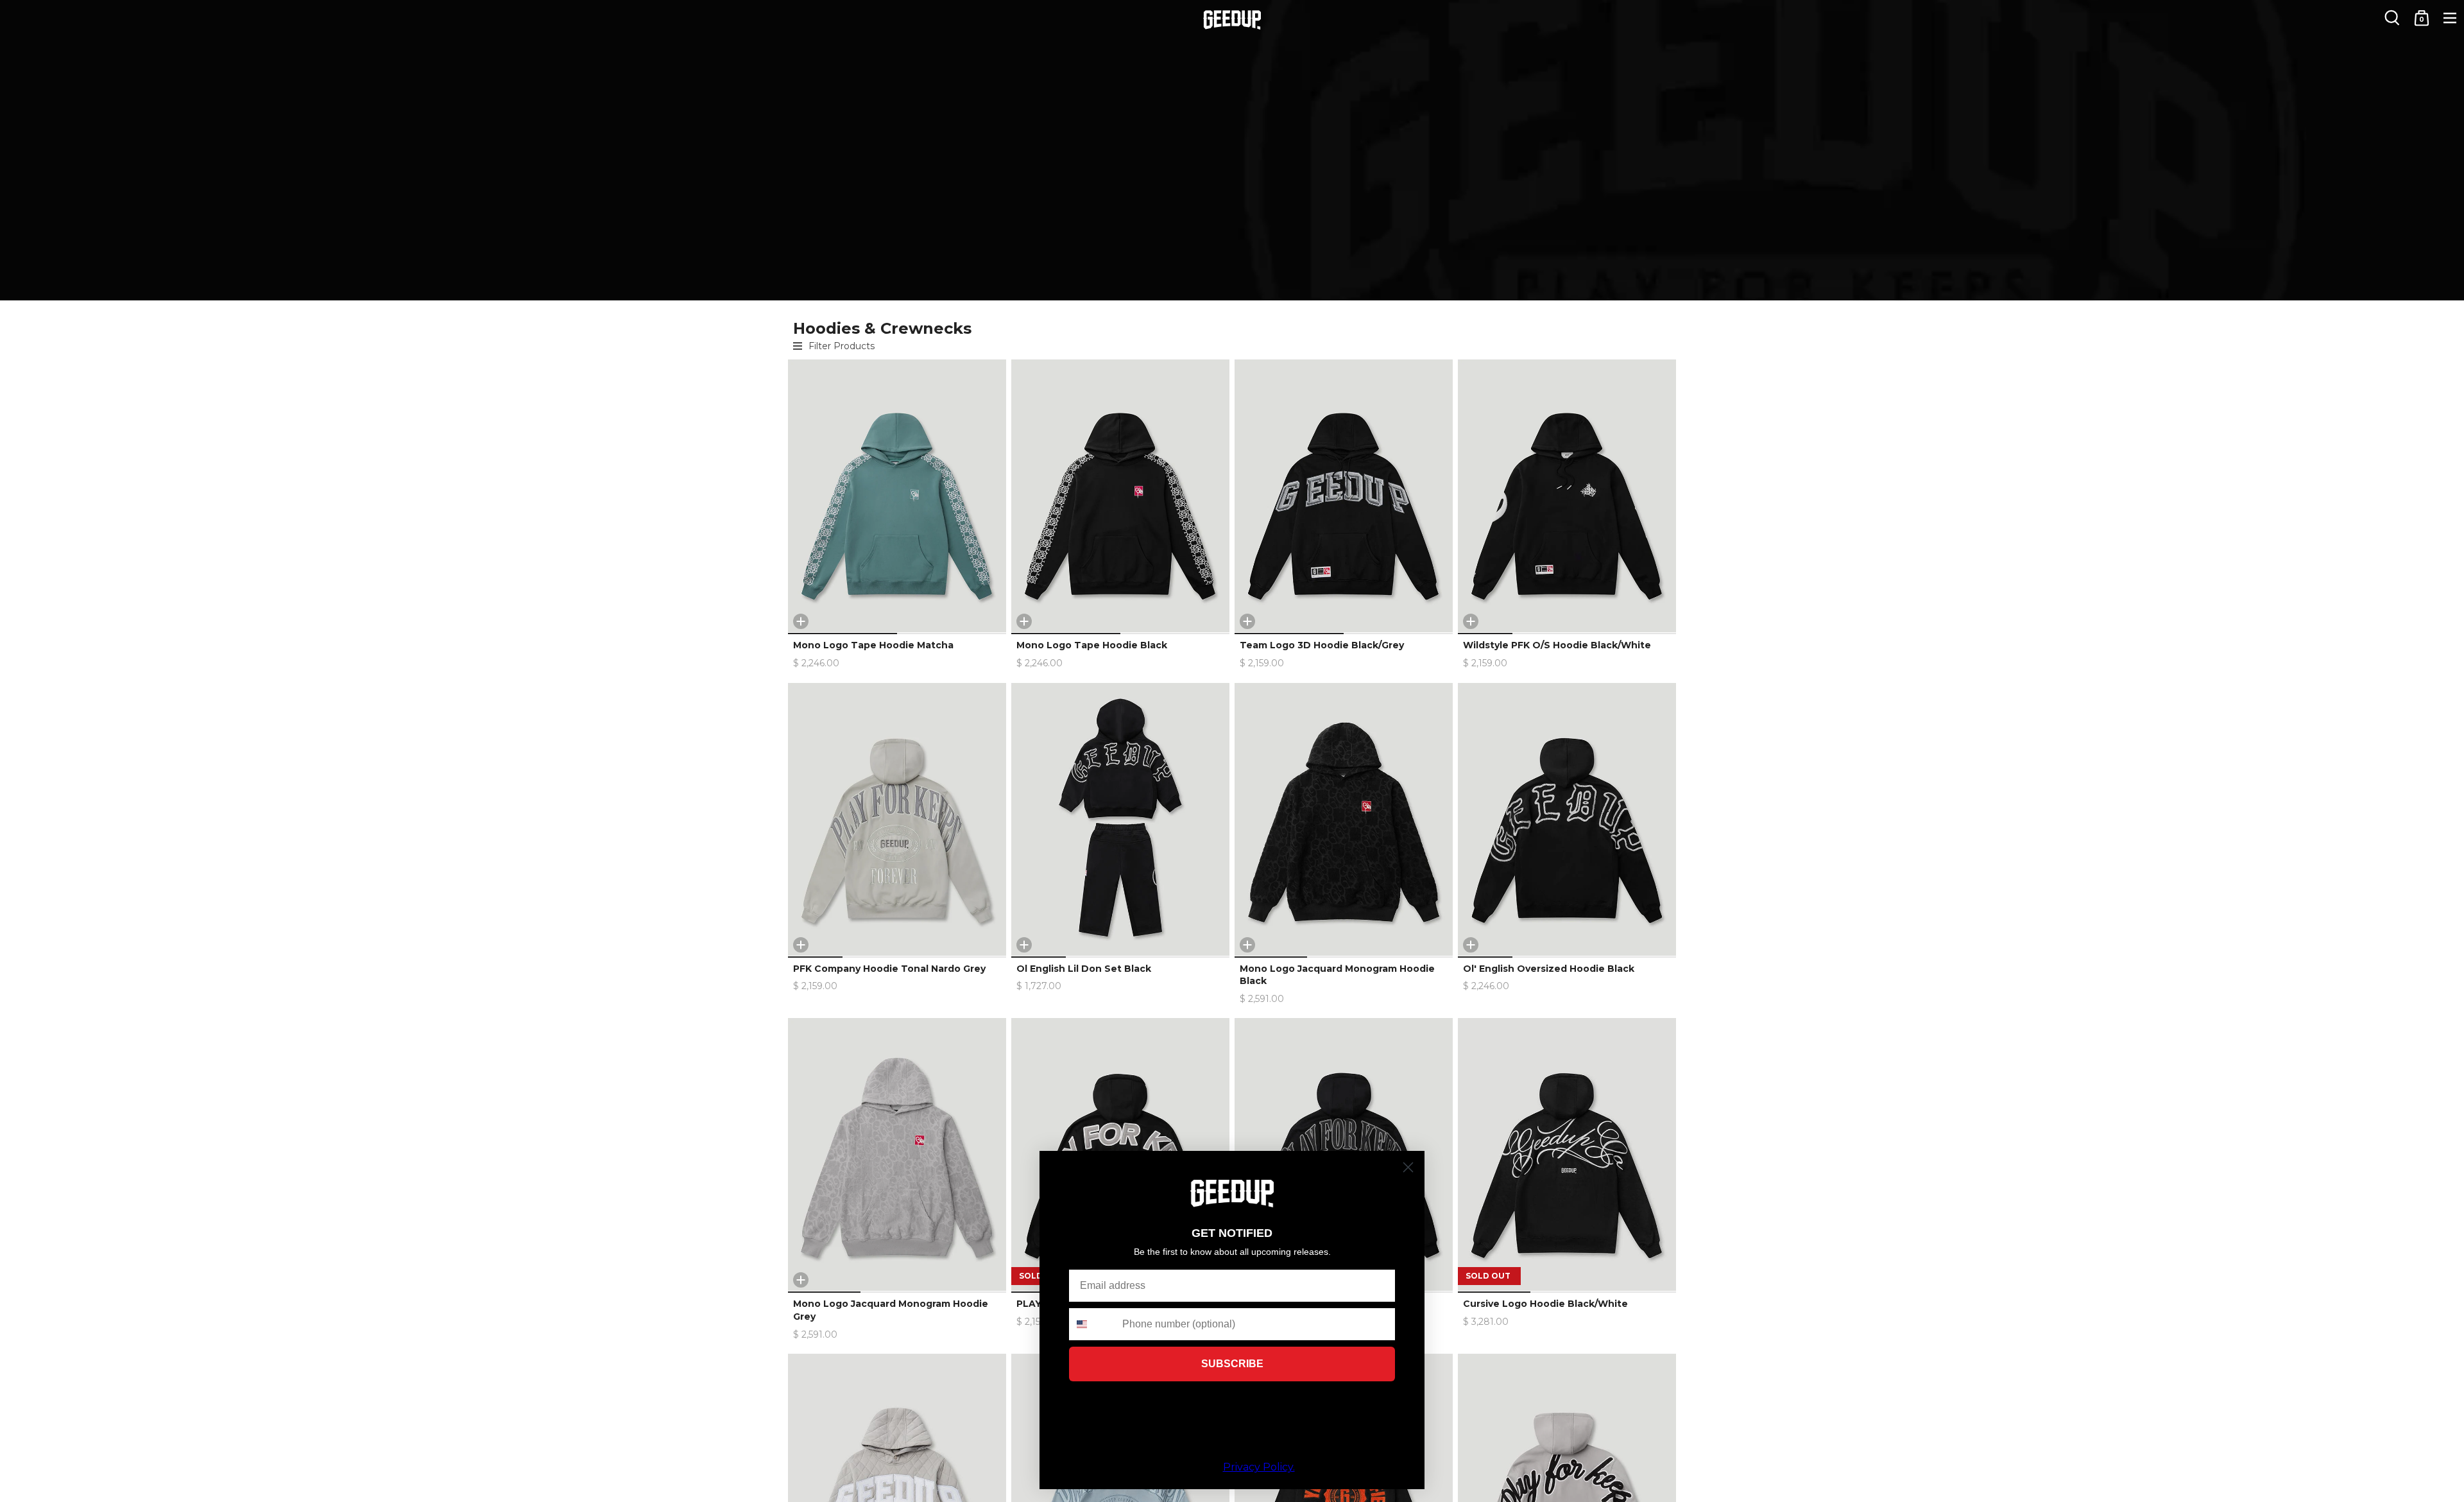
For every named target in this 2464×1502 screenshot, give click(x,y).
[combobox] (1093, 1324)
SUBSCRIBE (1232, 1364)
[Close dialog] (1408, 1167)
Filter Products (842, 346)
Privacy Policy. (1259, 1467)
